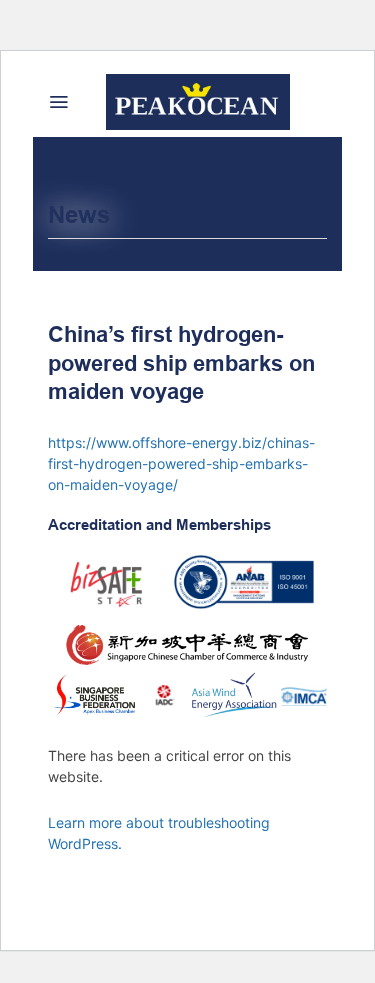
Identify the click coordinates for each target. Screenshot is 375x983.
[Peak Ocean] (198, 102)
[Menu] (58, 102)
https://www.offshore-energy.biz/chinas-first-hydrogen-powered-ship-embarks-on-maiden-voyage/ (181, 463)
